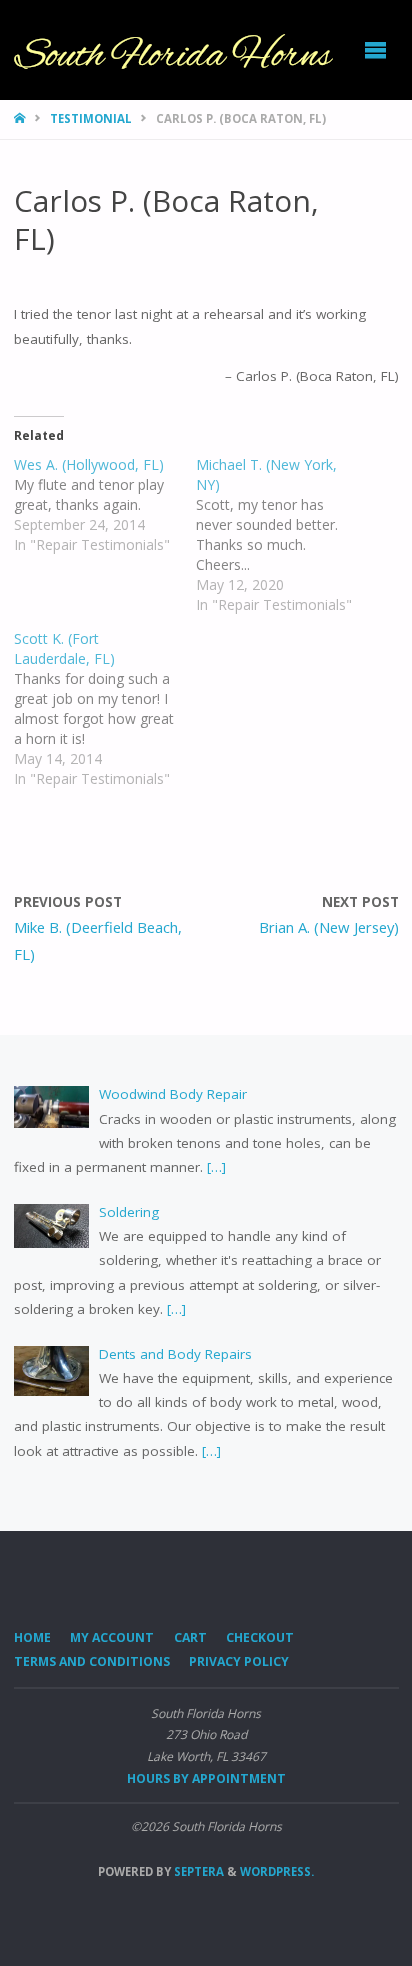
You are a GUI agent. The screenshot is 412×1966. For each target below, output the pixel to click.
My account (112, 1637)
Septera (197, 1871)
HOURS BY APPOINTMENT (206, 1778)
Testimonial (91, 118)
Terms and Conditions (92, 1661)
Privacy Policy (239, 1661)
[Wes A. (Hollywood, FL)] (105, 505)
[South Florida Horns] (173, 50)
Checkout (260, 1637)
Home (32, 1637)
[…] (214, 1167)
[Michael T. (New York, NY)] (287, 535)
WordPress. (277, 1871)
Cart (190, 1637)
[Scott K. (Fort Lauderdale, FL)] (105, 709)
